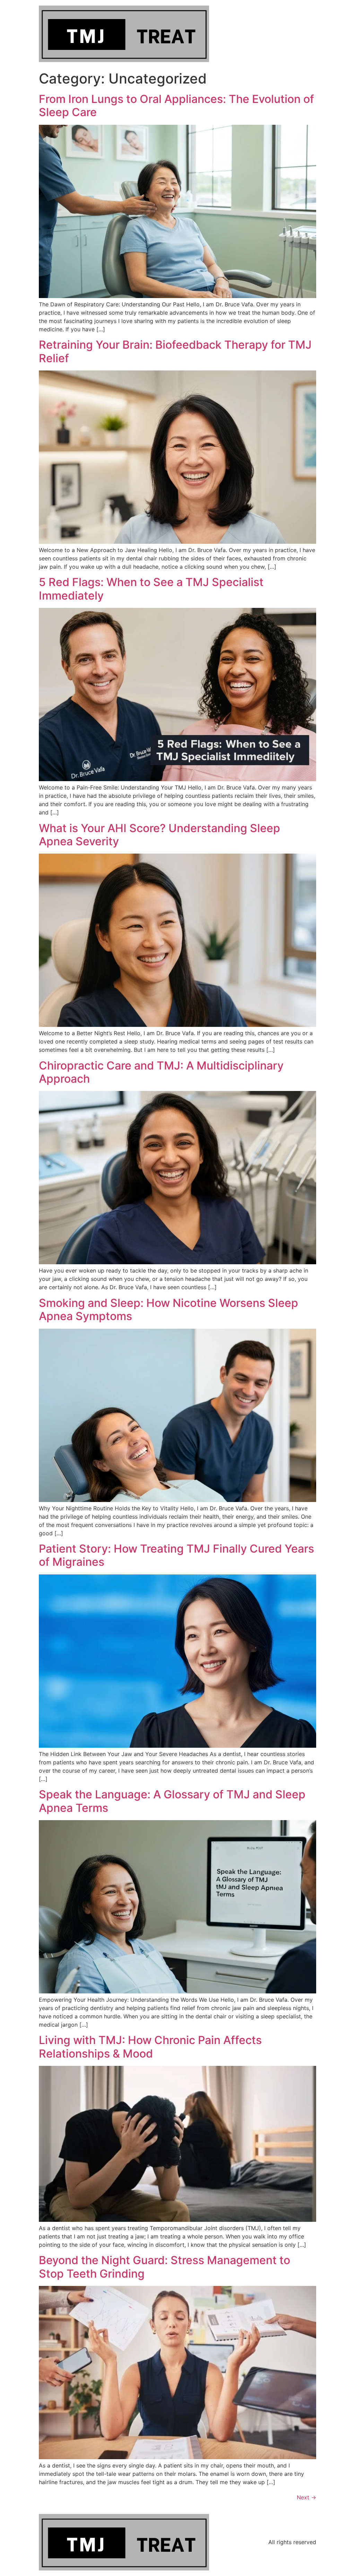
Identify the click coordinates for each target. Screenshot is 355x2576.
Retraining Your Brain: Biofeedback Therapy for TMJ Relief (175, 351)
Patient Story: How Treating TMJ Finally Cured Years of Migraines (176, 1555)
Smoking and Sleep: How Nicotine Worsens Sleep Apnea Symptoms (168, 1309)
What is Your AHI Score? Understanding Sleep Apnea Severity (159, 835)
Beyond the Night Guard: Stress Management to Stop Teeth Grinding (164, 2267)
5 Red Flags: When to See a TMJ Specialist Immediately (151, 589)
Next (306, 2497)
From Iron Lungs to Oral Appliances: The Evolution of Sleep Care (176, 106)
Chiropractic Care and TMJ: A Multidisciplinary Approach (161, 1072)
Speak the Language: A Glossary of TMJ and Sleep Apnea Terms (172, 1801)
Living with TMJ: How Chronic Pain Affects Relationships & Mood (150, 2047)
